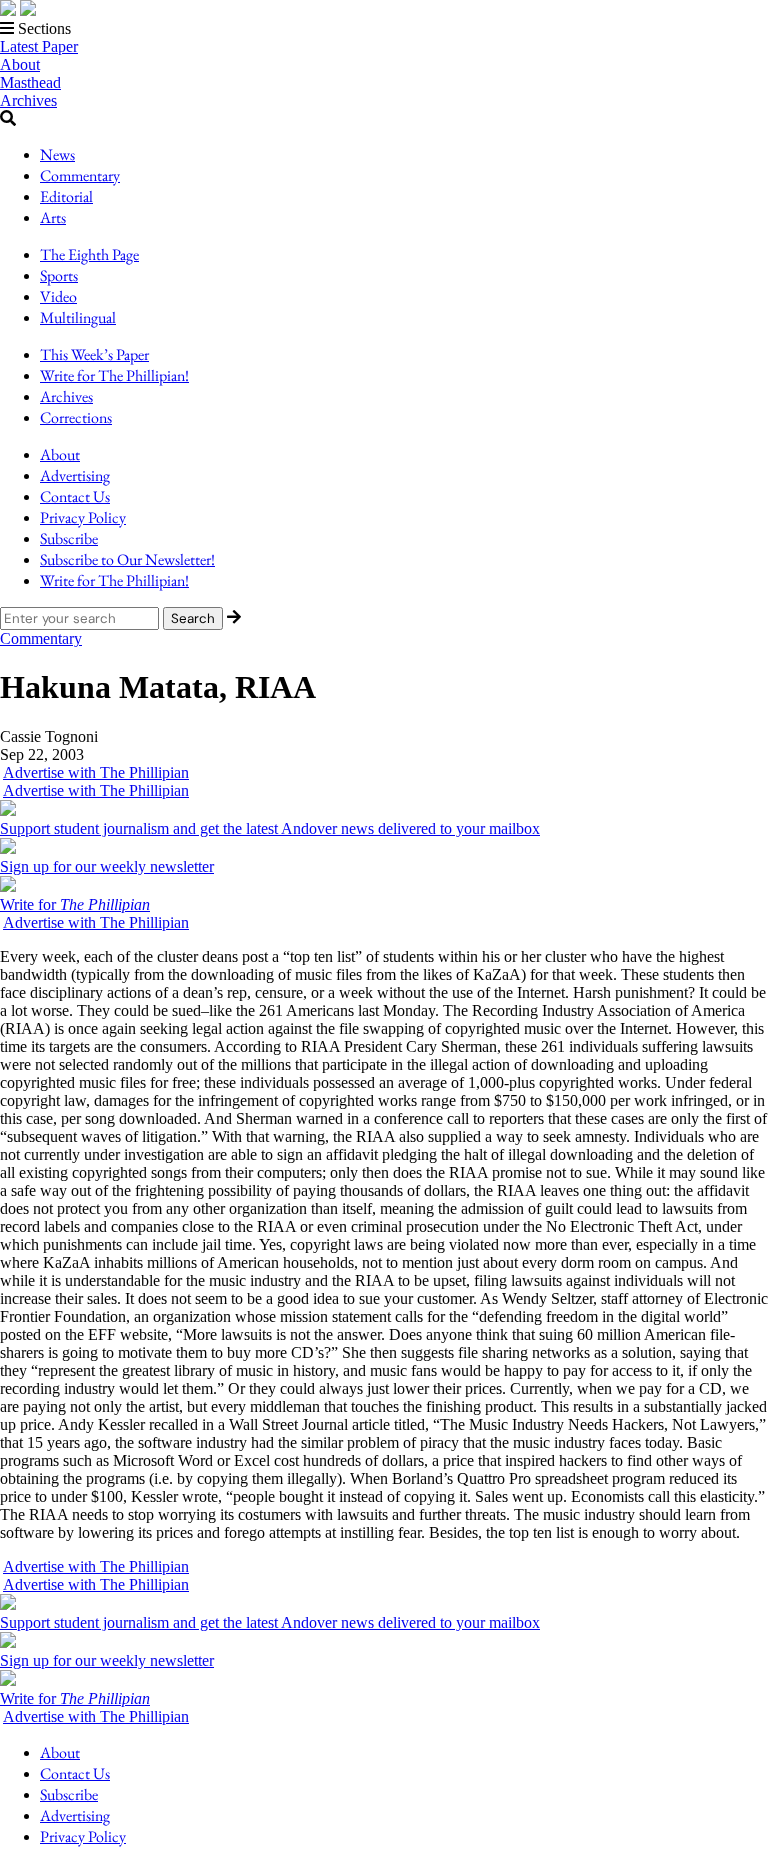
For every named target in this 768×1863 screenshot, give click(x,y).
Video (58, 296)
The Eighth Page (89, 254)
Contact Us (75, 496)
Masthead (30, 82)
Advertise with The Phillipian (96, 772)
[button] (384, 29)
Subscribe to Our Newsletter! (127, 559)
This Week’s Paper (94, 354)
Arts (53, 217)
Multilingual (78, 317)
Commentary (80, 175)
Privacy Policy (83, 517)
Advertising (75, 475)
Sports (59, 275)
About (20, 64)
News (57, 154)
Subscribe (69, 538)
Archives (28, 100)
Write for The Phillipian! (114, 375)
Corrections (76, 417)
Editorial (66, 196)
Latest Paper (39, 46)
